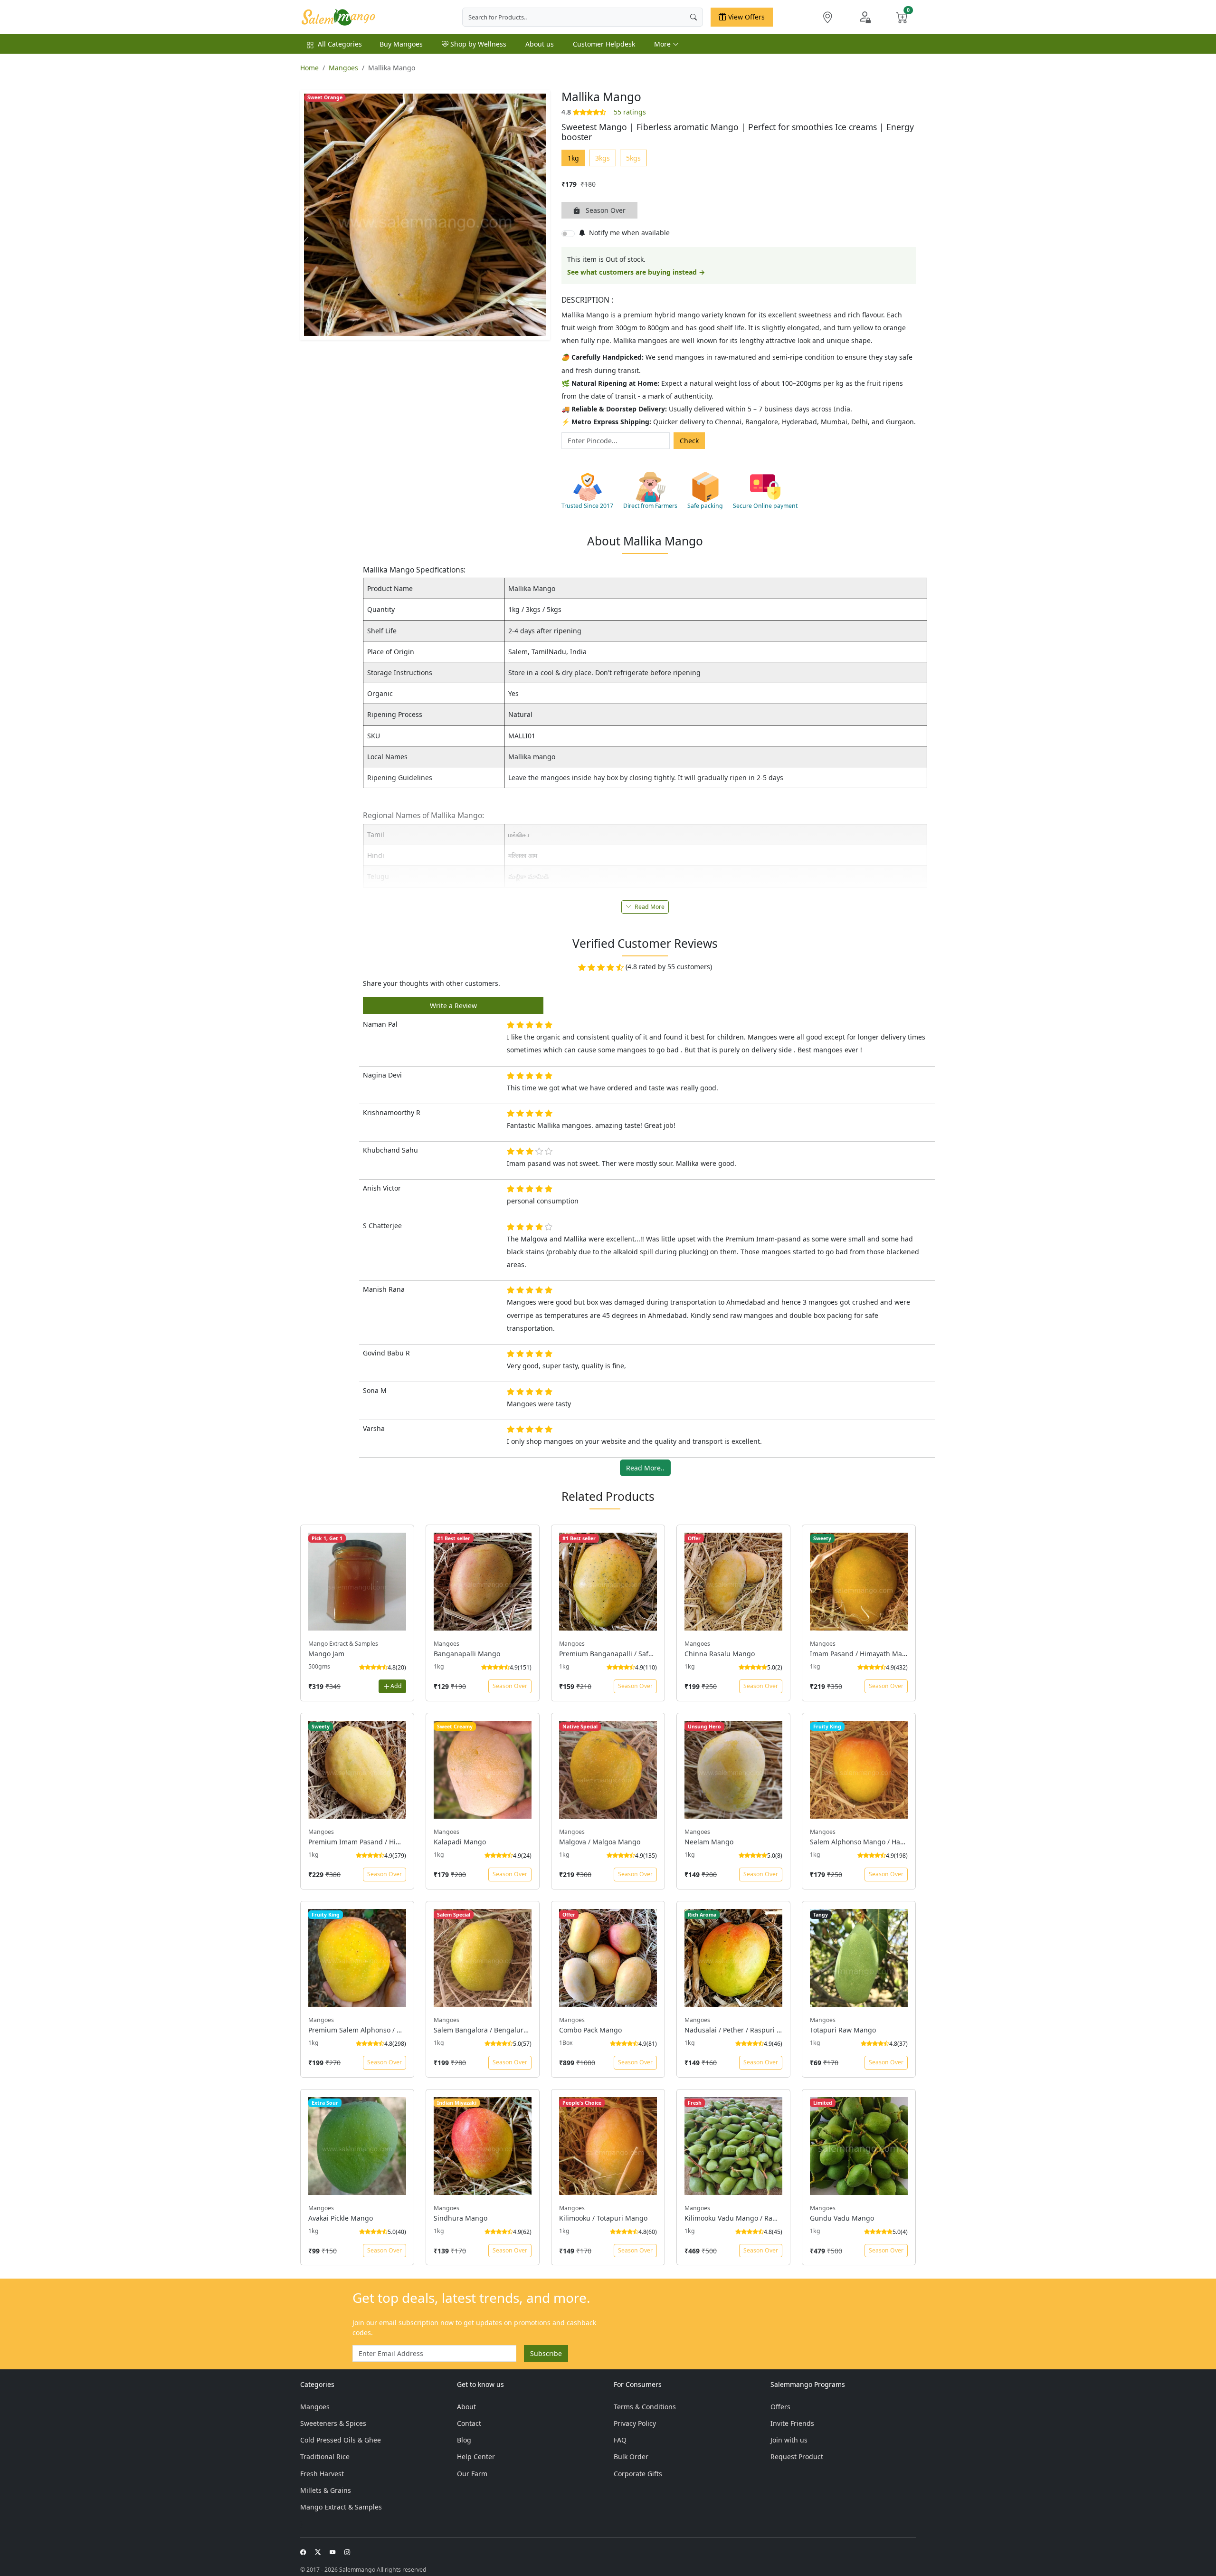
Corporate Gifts (638, 2474)
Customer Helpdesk (604, 44)
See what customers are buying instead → (636, 272)
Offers (780, 2407)
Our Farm (472, 2474)
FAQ (620, 2440)
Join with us (789, 2440)
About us (540, 44)
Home (309, 68)
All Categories (340, 44)
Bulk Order (631, 2457)
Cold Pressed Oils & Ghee (341, 2440)
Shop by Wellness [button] (477, 44)
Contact (469, 2423)
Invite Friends (792, 2423)
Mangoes (343, 68)
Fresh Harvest (322, 2474)
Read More (649, 907)
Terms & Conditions (645, 2407)
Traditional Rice (325, 2457)
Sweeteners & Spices (333, 2423)
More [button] (663, 44)
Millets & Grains (326, 2490)
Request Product (797, 2457)
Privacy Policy (635, 2423)
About (466, 2407)
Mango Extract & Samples (341, 2507)
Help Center (476, 2457)
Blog (464, 2440)
